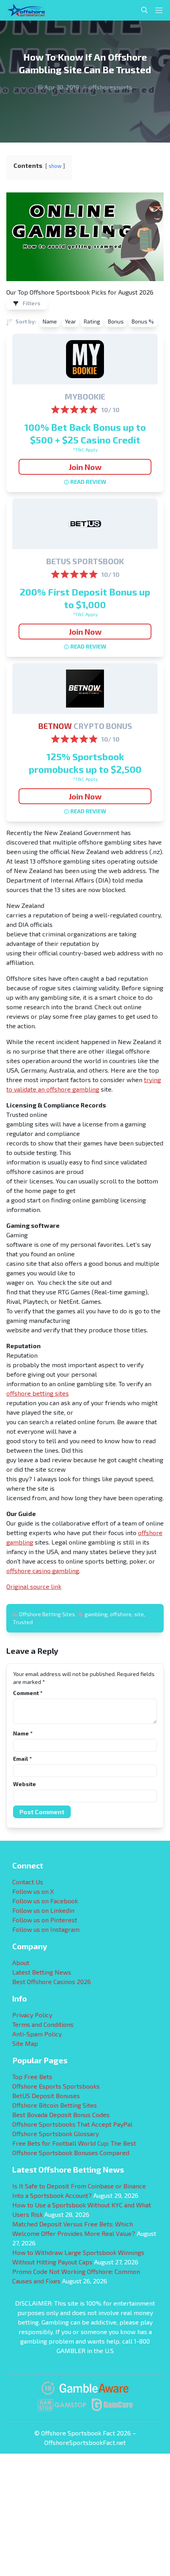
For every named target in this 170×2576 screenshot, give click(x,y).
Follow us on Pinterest (45, 1920)
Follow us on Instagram (46, 1929)
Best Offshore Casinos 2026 (52, 1981)
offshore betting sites (38, 1393)
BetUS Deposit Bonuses (46, 2096)
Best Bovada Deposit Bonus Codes (61, 2115)
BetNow (55, 726)
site (139, 1614)
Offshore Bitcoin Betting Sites (55, 2105)
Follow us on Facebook (45, 1901)
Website (25, 1784)
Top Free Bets (32, 2077)
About (21, 1962)
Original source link (34, 1586)
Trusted (23, 1622)
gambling (96, 1614)
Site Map (25, 2043)
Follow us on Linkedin (43, 1910)
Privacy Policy (32, 2015)
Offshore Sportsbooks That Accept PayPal (72, 2124)
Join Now (85, 467)
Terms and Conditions (43, 2024)
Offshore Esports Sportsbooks (56, 2086)
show (55, 166)
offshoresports (110, 87)
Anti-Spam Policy (37, 2034)
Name (23, 1733)
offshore (121, 1614)
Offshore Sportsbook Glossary (56, 2134)
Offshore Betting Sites (47, 1614)
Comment (28, 1693)
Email (22, 1759)
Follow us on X (33, 1891)
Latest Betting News (42, 1972)
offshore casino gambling (43, 1571)
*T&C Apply (85, 449)
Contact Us (28, 1882)
